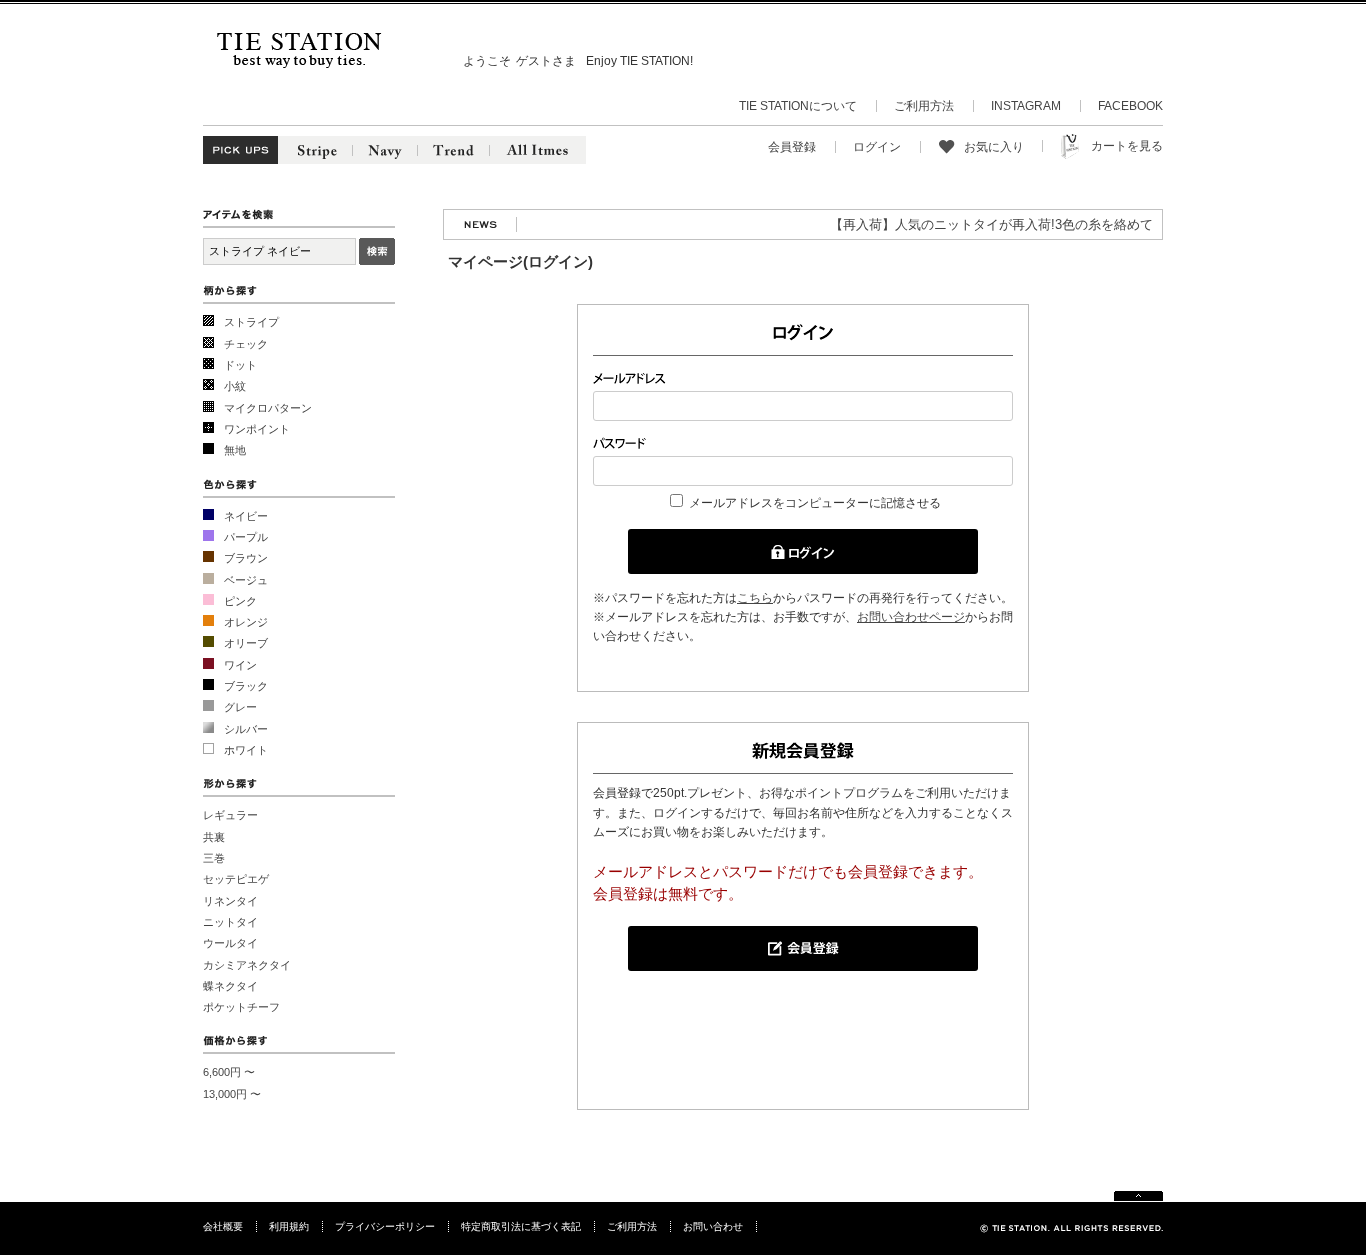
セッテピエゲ (236, 879)
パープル (246, 537)
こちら (755, 598)
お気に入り (994, 147)
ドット (240, 365)
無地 (235, 450)
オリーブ (246, 643)
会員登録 (792, 147)
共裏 (214, 837)
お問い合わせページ (911, 617)
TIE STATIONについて (798, 106)
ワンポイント (257, 429)
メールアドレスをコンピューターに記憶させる (815, 503)
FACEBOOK (1130, 106)
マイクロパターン (268, 408)
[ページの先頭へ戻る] (1138, 1197)
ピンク (240, 601)
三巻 (214, 858)
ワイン (240, 665)
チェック (246, 344)
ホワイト (246, 750)
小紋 (235, 386)
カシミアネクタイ (247, 965)
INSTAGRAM (1026, 106)
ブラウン (246, 558)
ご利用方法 (924, 106)
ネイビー (246, 516)
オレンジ (246, 622)
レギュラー (230, 815)
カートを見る (1127, 146)
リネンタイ (230, 901)
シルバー (246, 729)
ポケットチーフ (241, 1007)
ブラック (246, 686)
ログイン (877, 147)
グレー (240, 707)
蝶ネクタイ (230, 986)
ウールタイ (230, 943)
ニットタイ (230, 922)
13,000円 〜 (232, 1094)
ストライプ (251, 322)
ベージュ (246, 580)
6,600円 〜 (229, 1072)
